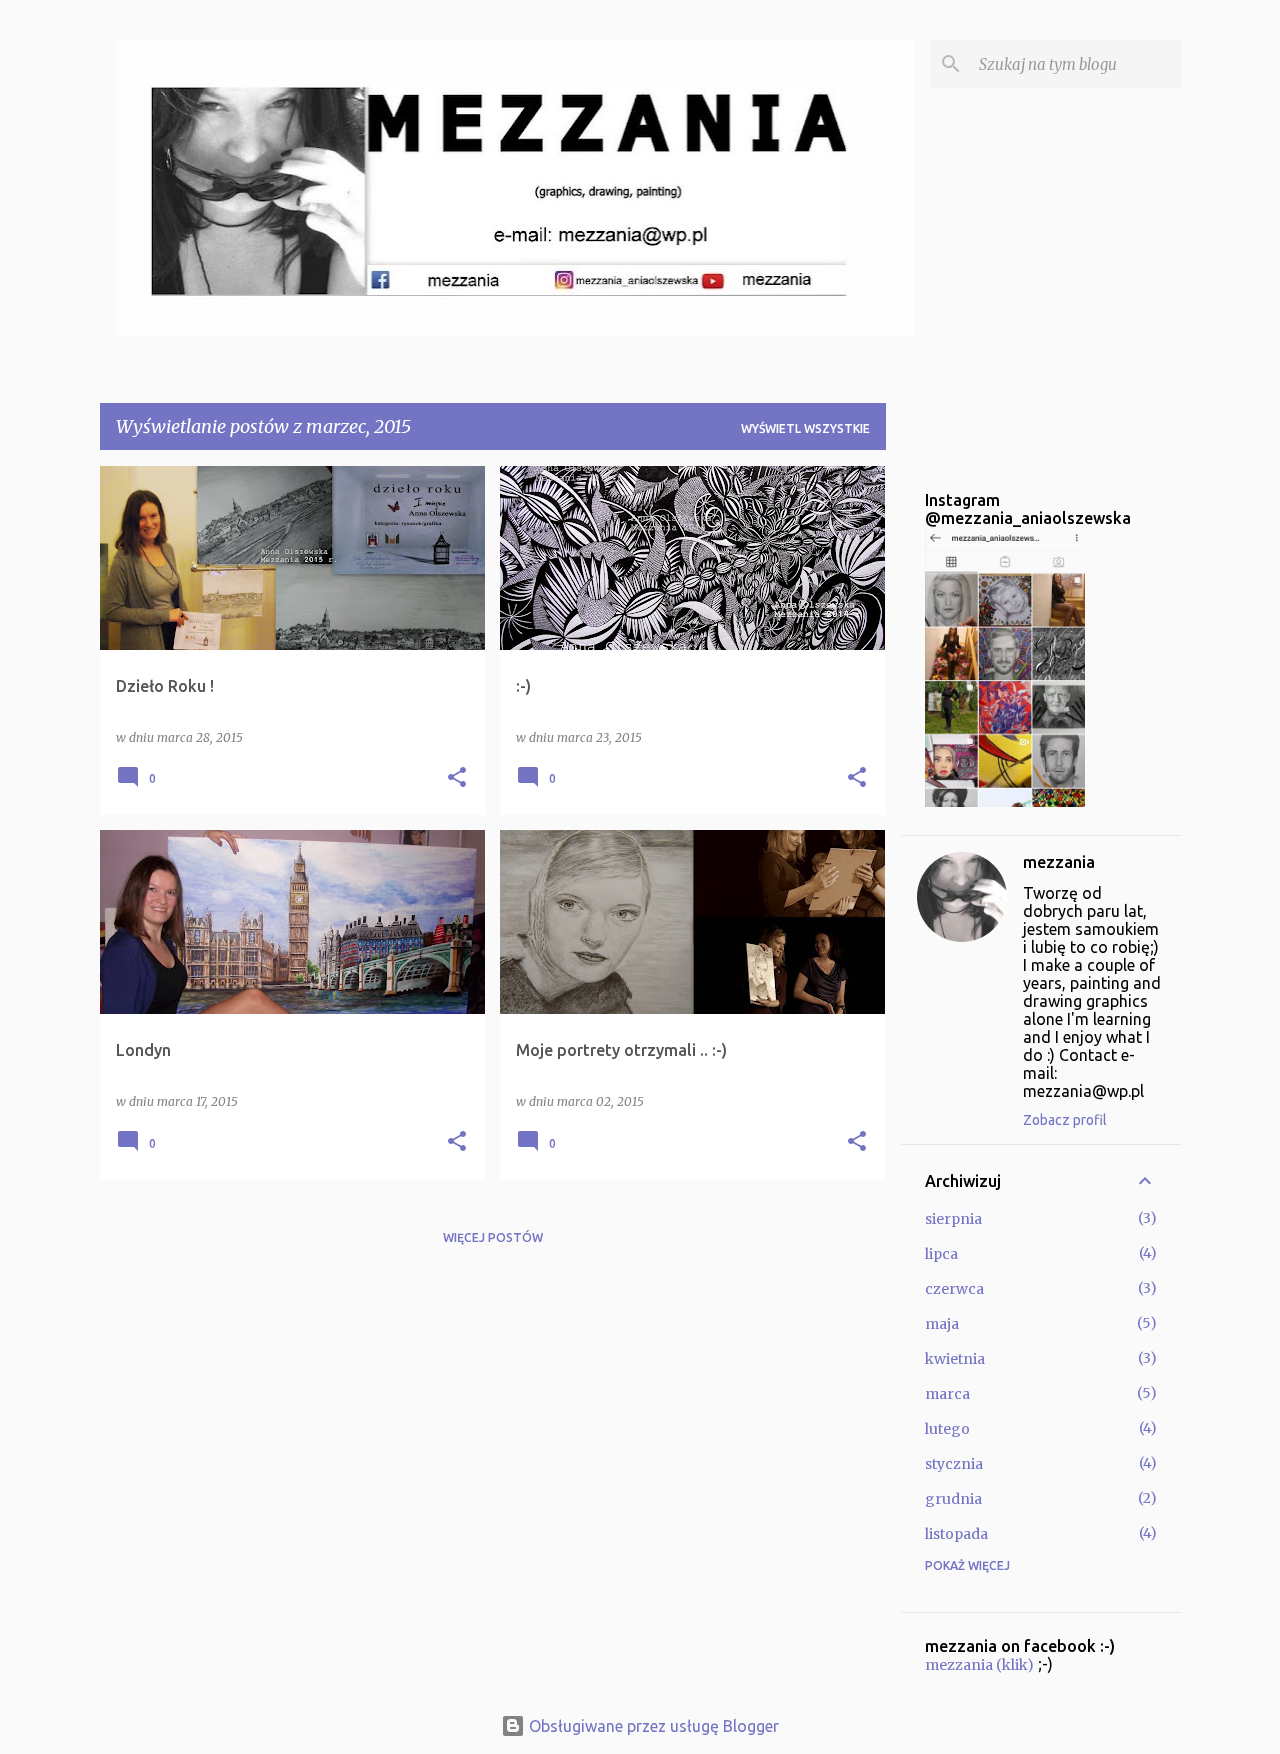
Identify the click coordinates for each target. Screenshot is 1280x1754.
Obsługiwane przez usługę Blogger (652, 1726)
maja (942, 1324)
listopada (956, 1534)
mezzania (1059, 862)
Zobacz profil (1065, 1120)
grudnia (953, 1499)
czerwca (954, 1289)
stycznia (954, 1464)
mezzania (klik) (979, 1665)
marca (947, 1394)
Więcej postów (493, 1237)
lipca (941, 1254)
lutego (947, 1429)
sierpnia (953, 1219)
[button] (457, 778)
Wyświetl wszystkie (805, 428)
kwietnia (955, 1359)
